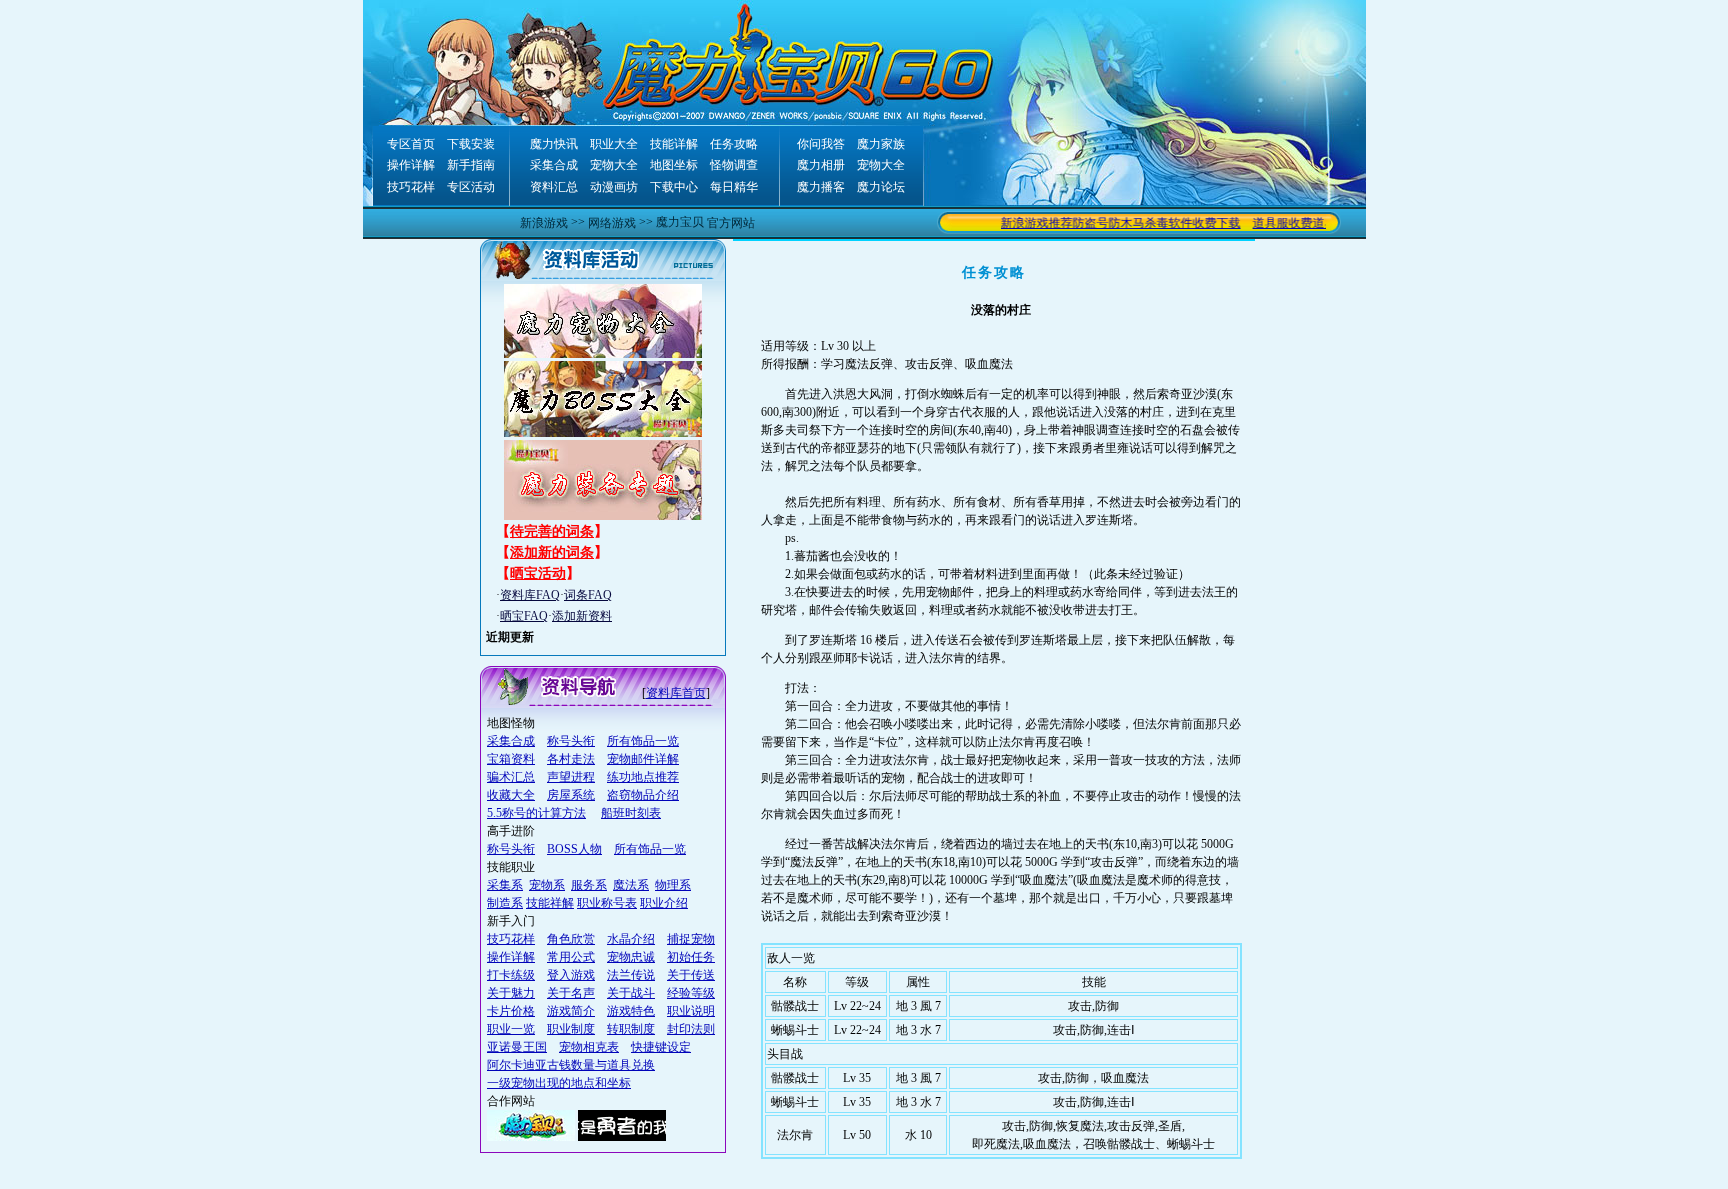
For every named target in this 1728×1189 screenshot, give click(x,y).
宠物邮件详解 (643, 759)
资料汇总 (554, 187)
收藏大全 (511, 795)
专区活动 (471, 187)
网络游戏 (612, 223)
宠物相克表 (589, 1047)
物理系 (673, 885)
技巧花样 (411, 187)
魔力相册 (821, 165)
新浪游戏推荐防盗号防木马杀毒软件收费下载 (1106, 223)
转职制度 (631, 1029)
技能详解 (674, 144)
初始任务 (691, 957)
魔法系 (631, 885)
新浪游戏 (544, 223)
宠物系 (547, 885)
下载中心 (674, 187)
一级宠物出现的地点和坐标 (559, 1083)
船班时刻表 (631, 813)
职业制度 (571, 1029)
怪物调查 (734, 165)
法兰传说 (631, 975)
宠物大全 (614, 165)
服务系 (589, 885)
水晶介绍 (631, 939)
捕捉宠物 (691, 939)
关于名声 (571, 993)
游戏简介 (571, 1011)
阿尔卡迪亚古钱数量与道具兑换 (571, 1065)
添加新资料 (582, 616)
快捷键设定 (661, 1047)
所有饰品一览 (643, 741)
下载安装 (471, 144)
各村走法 (571, 759)
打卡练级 (511, 975)
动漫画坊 (614, 187)
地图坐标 (674, 165)
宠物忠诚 (631, 957)
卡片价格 (511, 1011)
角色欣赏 (571, 939)
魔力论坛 (881, 187)
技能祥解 (550, 903)
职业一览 (511, 1029)
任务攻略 (734, 144)
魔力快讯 (554, 144)
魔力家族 (881, 144)
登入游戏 (571, 975)
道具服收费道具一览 (1292, 223)
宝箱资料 (511, 759)
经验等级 (691, 993)
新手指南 (471, 165)
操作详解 (411, 165)
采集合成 (554, 165)
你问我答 (821, 144)
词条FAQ (588, 595)
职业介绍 (664, 903)
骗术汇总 (511, 777)
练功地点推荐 (643, 777)
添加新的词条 (552, 552)
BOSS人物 (574, 849)
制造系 (505, 903)
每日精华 (734, 187)
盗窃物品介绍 (643, 795)
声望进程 (571, 777)
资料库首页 (676, 693)
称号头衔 (571, 741)
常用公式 (571, 957)
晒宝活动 (538, 573)
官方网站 (731, 223)
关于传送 (691, 975)
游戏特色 (631, 1011)
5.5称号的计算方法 (536, 813)
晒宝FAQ (524, 616)
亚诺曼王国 (517, 1047)
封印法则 (691, 1029)
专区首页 (411, 144)
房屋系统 (571, 795)
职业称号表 (607, 903)
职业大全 (614, 144)
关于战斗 (631, 993)
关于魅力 (511, 993)
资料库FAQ (530, 595)
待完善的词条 (552, 531)
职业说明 (691, 1011)
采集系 (505, 885)
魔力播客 (821, 187)
